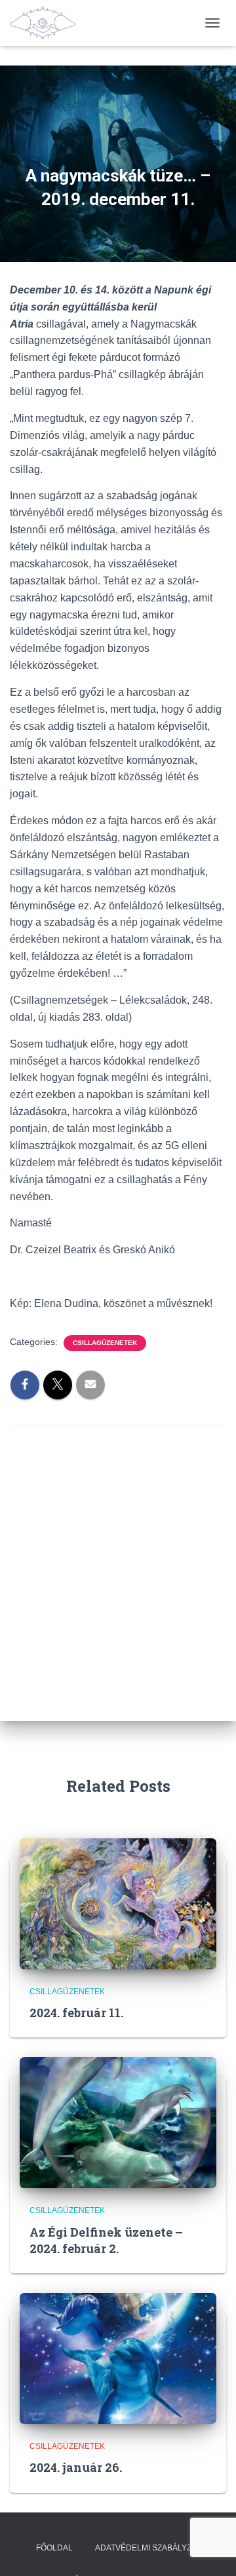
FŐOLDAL (54, 2548)
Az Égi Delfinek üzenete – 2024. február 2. (106, 2240)
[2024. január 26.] (118, 2358)
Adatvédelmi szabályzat (148, 2548)
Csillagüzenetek (105, 1343)
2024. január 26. (76, 2467)
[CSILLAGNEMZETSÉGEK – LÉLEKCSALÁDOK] (48, 23)
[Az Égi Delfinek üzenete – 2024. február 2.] (118, 2122)
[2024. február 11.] (118, 1903)
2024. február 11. (76, 2013)
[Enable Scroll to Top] (210, 2550)
